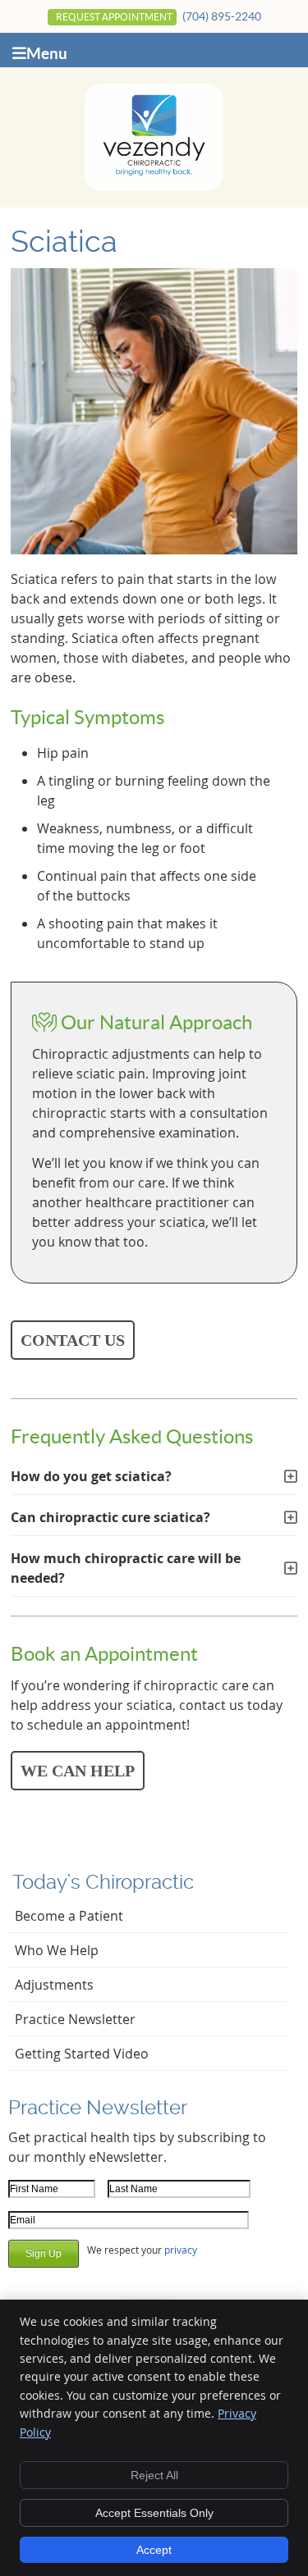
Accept (154, 2550)
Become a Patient (69, 1916)
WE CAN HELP (78, 1771)
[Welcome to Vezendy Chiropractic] (154, 173)
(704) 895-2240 (222, 16)
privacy (181, 2250)
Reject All (154, 2475)
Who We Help (57, 1950)
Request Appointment (114, 17)
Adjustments (54, 1985)
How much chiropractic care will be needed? (126, 1568)
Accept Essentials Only (154, 2513)
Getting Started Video (82, 2054)
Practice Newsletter (75, 2019)
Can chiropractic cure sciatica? (110, 1517)
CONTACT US (73, 1340)
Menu (47, 53)
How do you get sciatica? (91, 1476)
